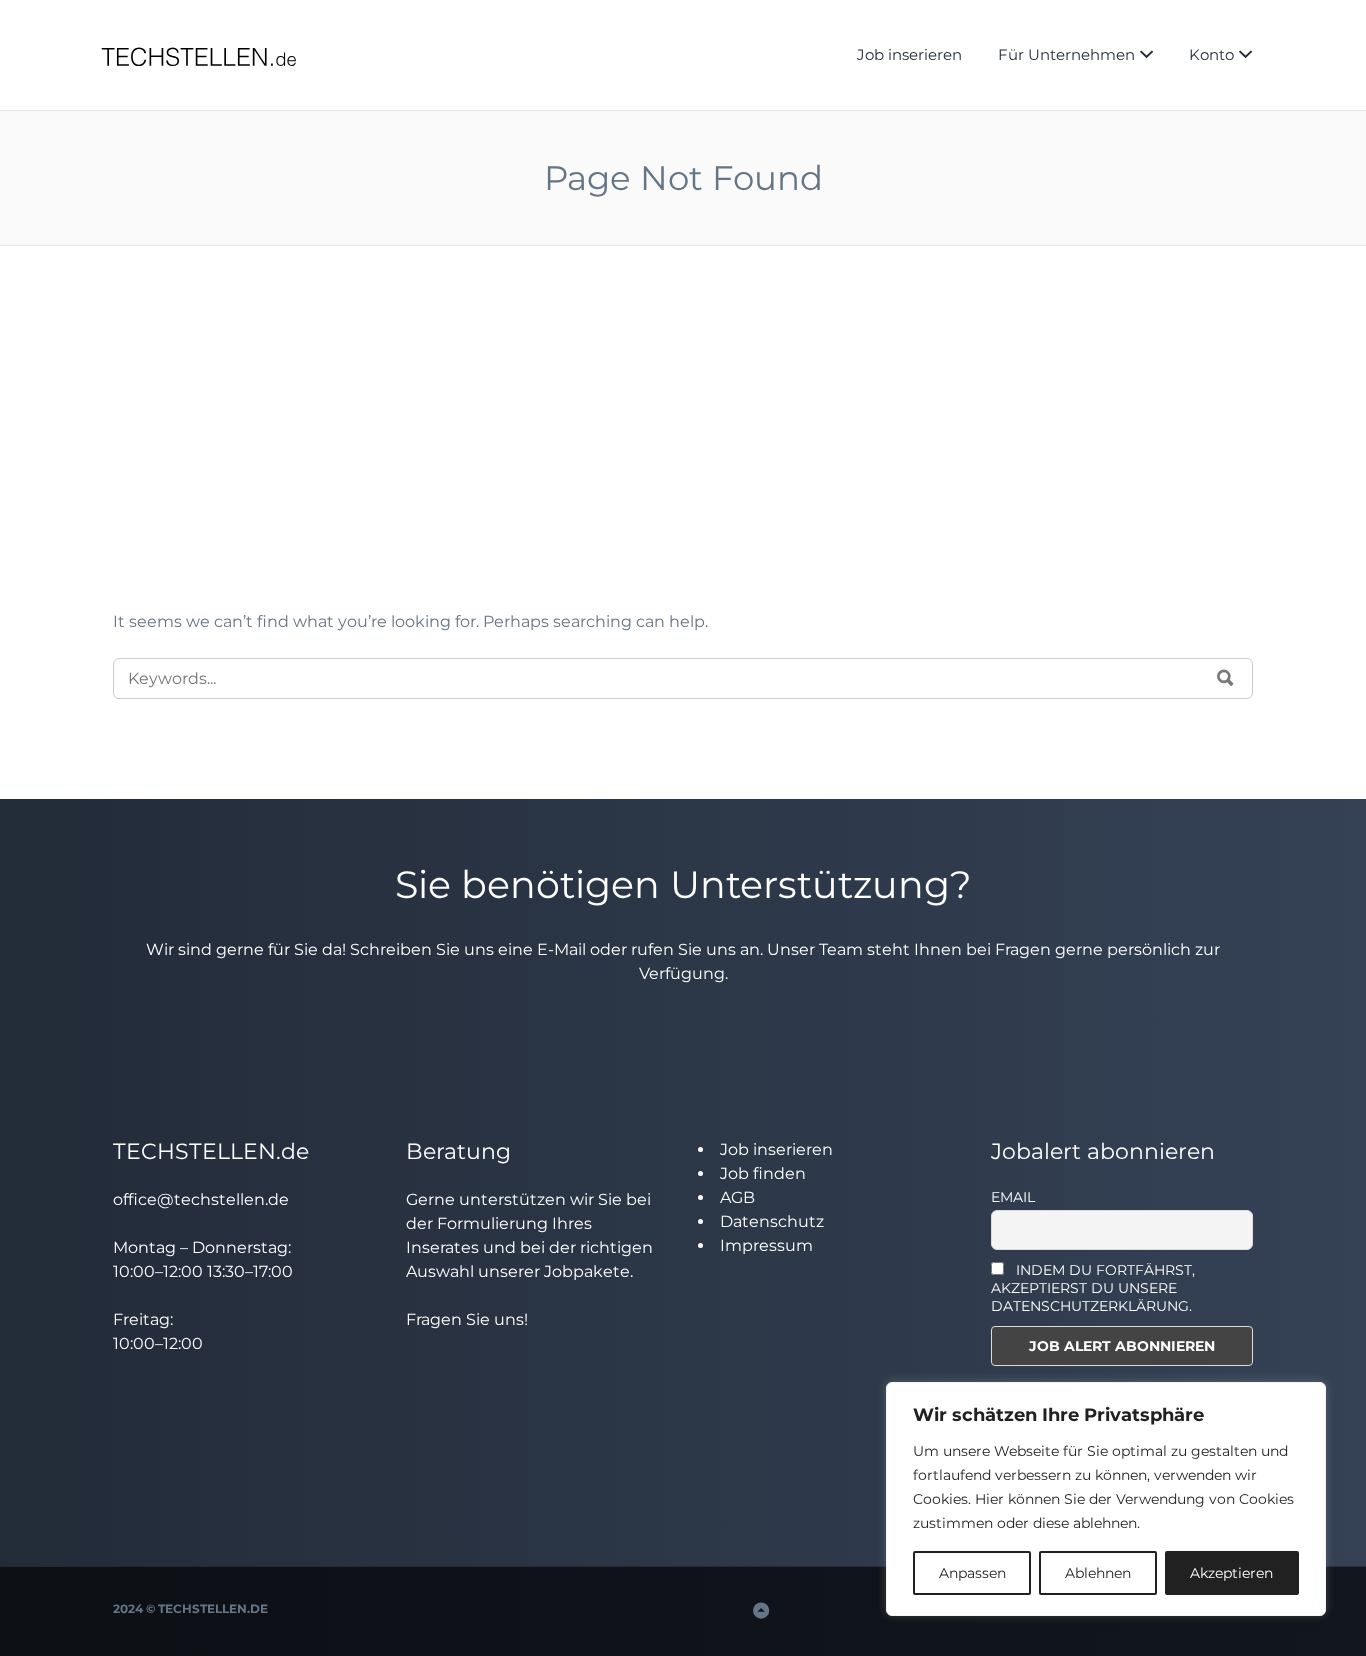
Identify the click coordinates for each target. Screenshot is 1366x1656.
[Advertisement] (683, 460)
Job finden (763, 1173)
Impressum (766, 1245)
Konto (1211, 54)
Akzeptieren (1231, 1573)
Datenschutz (772, 1221)
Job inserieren (909, 54)
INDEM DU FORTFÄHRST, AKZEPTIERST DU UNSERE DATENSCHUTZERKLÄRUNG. (1093, 1288)
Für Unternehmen (1066, 54)
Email (1013, 1197)
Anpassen (972, 1573)
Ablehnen (1098, 1573)
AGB (737, 1197)
